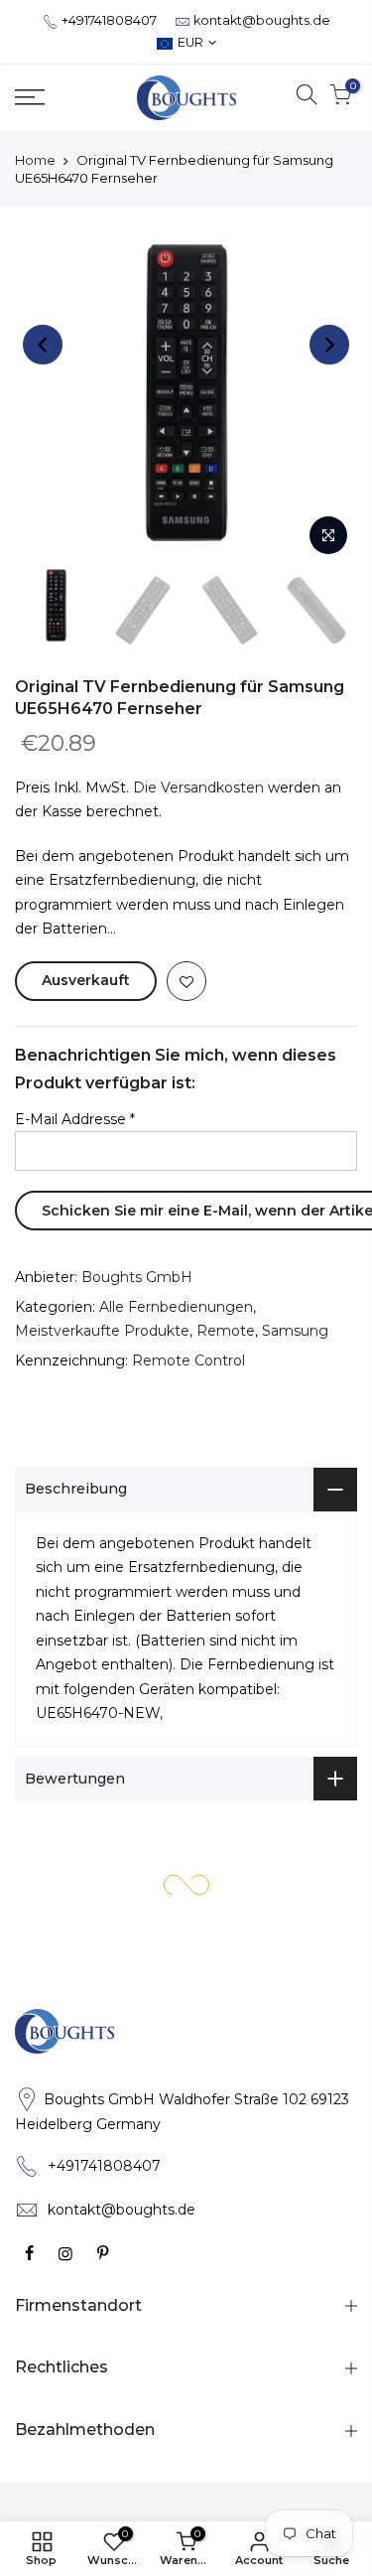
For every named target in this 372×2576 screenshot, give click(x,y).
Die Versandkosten (198, 787)
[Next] (329, 345)
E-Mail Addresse (75, 1119)
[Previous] (43, 345)
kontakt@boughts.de (262, 20)
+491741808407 (109, 20)
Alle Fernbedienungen (176, 1307)
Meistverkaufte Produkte (102, 1331)
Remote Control (188, 1360)
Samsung (295, 1331)
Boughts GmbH (137, 1277)
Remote (226, 1331)
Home (35, 160)
